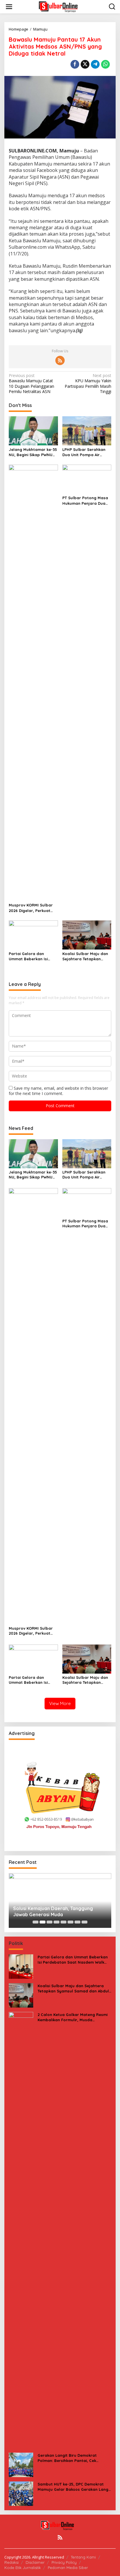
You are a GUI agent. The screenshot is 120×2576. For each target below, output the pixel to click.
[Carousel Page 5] (63, 1922)
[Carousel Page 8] (84, 1922)
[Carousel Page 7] (77, 1922)
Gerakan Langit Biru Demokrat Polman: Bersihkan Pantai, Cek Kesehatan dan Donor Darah (67, 2458)
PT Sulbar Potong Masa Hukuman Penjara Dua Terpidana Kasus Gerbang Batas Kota (85, 501)
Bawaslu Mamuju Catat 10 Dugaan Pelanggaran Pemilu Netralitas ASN (31, 384)
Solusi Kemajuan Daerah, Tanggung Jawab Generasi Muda (53, 1911)
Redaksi (12, 2562)
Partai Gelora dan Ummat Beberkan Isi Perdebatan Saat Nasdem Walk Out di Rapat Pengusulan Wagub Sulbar (28, 956)
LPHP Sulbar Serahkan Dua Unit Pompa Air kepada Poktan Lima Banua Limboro (84, 452)
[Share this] (75, 64)
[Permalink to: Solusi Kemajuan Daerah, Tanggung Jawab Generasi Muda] (60, 1901)
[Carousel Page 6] (70, 1922)
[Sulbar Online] (61, 6)
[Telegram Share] (95, 64)
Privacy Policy (64, 2562)
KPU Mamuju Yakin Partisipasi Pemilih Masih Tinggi (88, 384)
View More (60, 1703)
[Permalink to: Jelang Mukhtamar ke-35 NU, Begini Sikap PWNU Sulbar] (33, 431)
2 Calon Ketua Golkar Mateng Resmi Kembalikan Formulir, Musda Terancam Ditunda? (73, 2017)
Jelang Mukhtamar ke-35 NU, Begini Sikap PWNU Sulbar (33, 452)
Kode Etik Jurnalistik (23, 2568)
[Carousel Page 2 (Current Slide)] (43, 1922)
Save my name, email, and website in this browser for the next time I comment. (58, 1091)
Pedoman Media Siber (68, 2568)
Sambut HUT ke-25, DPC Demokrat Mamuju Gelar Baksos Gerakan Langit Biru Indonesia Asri (74, 2487)
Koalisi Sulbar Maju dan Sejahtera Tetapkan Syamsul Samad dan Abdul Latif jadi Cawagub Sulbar (85, 956)
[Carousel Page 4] (57, 1922)
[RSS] (60, 360)
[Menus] (9, 7)
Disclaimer (35, 2562)
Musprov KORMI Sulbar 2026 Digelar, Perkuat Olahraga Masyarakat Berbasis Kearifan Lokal (32, 908)
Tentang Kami (83, 2557)
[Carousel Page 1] (36, 1922)
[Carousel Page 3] (50, 1922)
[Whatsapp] (105, 64)
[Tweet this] (85, 64)
